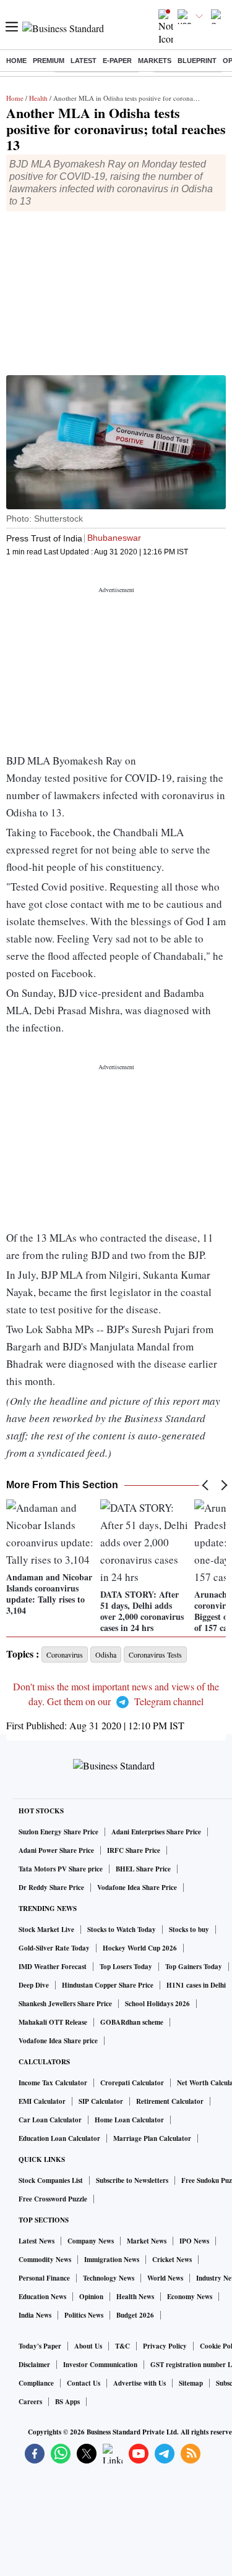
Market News (147, 2241)
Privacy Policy (165, 2346)
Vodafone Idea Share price (58, 2041)
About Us (88, 2346)
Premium (49, 61)
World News (165, 2278)
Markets (155, 61)
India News (35, 2315)
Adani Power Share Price (56, 1850)
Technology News (109, 2278)
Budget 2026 (135, 2315)
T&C (122, 2346)
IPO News (194, 2241)
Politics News (84, 2315)
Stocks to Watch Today (122, 1930)
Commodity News (45, 2260)
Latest (84, 61)
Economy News (190, 2297)
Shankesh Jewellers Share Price (65, 2004)
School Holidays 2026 (157, 2004)
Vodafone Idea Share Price (137, 1888)
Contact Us (84, 2383)
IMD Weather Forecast (53, 1967)
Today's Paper (40, 2346)
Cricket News (172, 2260)
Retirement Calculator (170, 2101)
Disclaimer (34, 2365)
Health (38, 98)
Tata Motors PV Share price (61, 1869)
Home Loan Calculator (129, 2120)
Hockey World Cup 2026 (140, 1948)
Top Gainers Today (194, 1967)
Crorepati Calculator (132, 2083)
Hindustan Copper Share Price (108, 1985)
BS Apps (67, 2402)
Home (16, 61)
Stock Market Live (46, 1930)
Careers (30, 2402)
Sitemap (191, 2383)
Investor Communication (100, 2365)
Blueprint (197, 61)
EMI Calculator (42, 2101)
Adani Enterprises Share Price (156, 1832)
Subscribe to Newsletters (132, 2180)
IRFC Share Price (134, 1850)
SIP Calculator (101, 2101)
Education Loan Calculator (59, 2138)
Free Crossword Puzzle (53, 2199)
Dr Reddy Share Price (51, 1888)
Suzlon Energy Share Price (58, 1832)
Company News (91, 2241)
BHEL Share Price (143, 1869)
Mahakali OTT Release (53, 2022)
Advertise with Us (140, 2383)
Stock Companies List (51, 2180)
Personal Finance (44, 2278)
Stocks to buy (189, 1930)
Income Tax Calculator (53, 2083)
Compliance (36, 2383)
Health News (135, 2297)
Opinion (91, 2297)
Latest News (37, 2241)
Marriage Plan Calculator (152, 2138)
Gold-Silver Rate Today (54, 1948)
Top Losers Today (126, 1967)
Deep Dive (34, 1985)
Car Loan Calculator (50, 2120)
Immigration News (112, 2260)
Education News (42, 2297)
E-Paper (117, 61)
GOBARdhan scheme (132, 2022)
